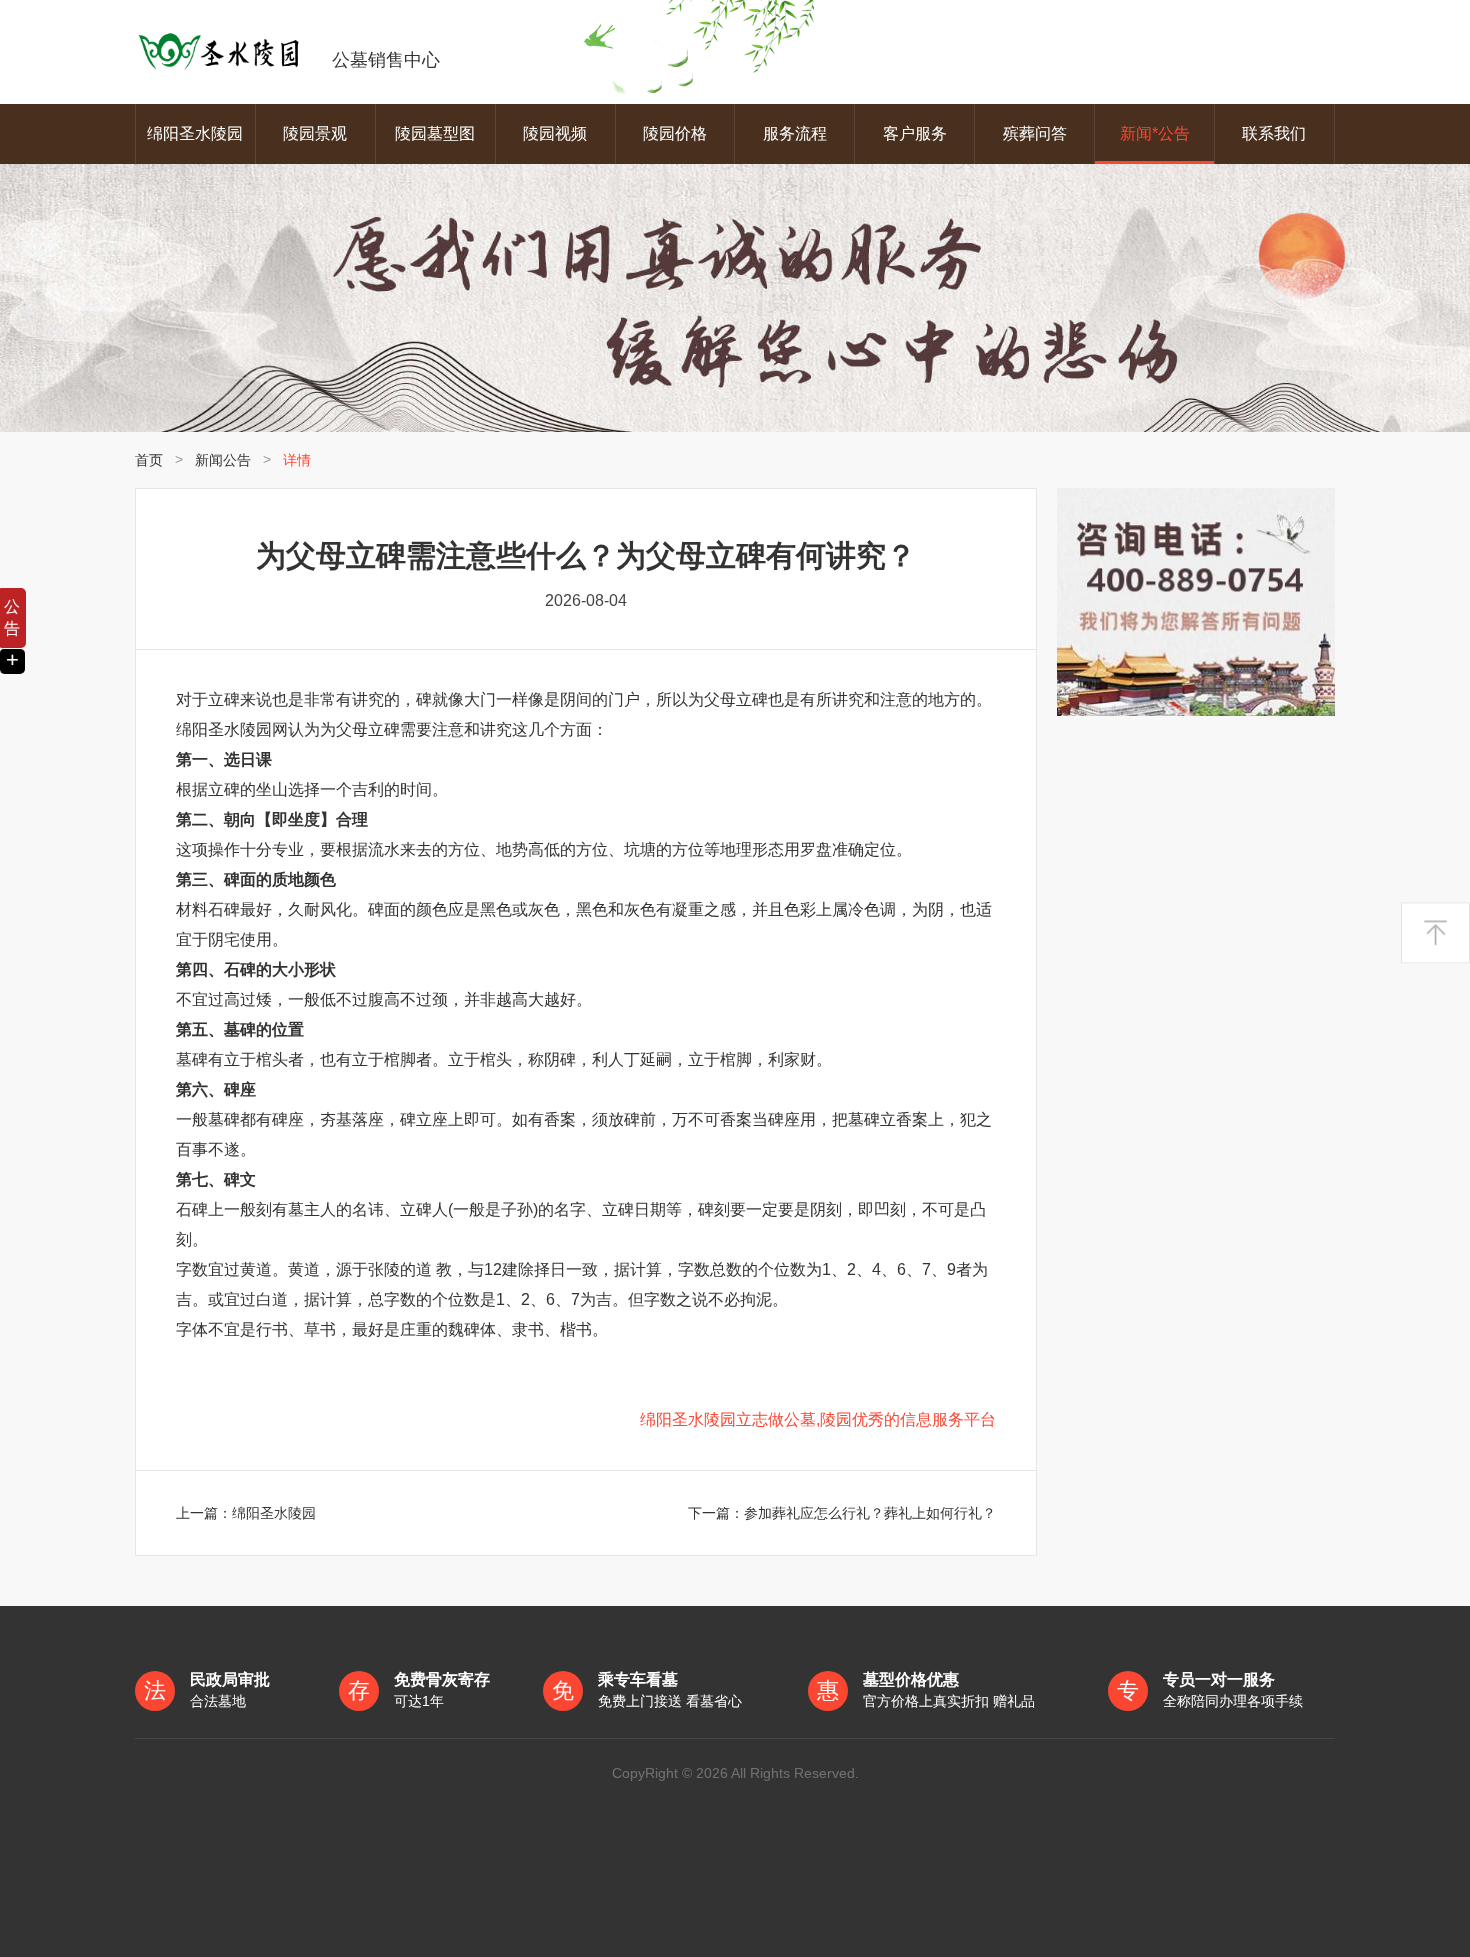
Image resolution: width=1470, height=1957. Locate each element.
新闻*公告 (1155, 133)
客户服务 (915, 133)
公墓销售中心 (386, 60)
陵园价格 (675, 133)
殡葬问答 (1035, 133)
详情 (297, 460)
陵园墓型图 (435, 133)
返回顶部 (1435, 933)
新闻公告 (223, 460)
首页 (149, 460)
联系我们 (1274, 133)
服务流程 (795, 133)
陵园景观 (315, 133)
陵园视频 (555, 133)
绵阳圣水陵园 (195, 133)
